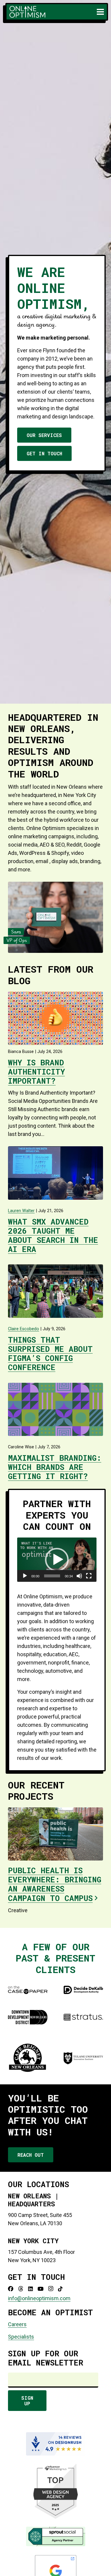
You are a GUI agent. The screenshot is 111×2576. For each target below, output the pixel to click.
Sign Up (27, 2401)
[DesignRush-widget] (55, 2444)
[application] (57, 1560)
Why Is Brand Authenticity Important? (36, 1072)
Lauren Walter (21, 1211)
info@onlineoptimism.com (39, 2298)
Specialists (21, 2337)
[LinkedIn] (30, 2289)
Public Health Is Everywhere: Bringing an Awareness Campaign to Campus (55, 1884)
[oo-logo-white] (27, 12)
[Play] (25, 1576)
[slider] (52, 1576)
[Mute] (79, 1576)
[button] (100, 12)
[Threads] (21, 2289)
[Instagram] (51, 2289)
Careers (17, 2324)
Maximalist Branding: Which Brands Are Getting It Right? (55, 1467)
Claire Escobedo (24, 1329)
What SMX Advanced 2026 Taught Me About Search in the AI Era (53, 1235)
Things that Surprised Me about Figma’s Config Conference (50, 1354)
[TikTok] (60, 2289)
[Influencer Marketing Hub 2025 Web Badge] (55, 2491)
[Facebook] (11, 2289)
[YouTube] (41, 2289)
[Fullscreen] (89, 1576)
